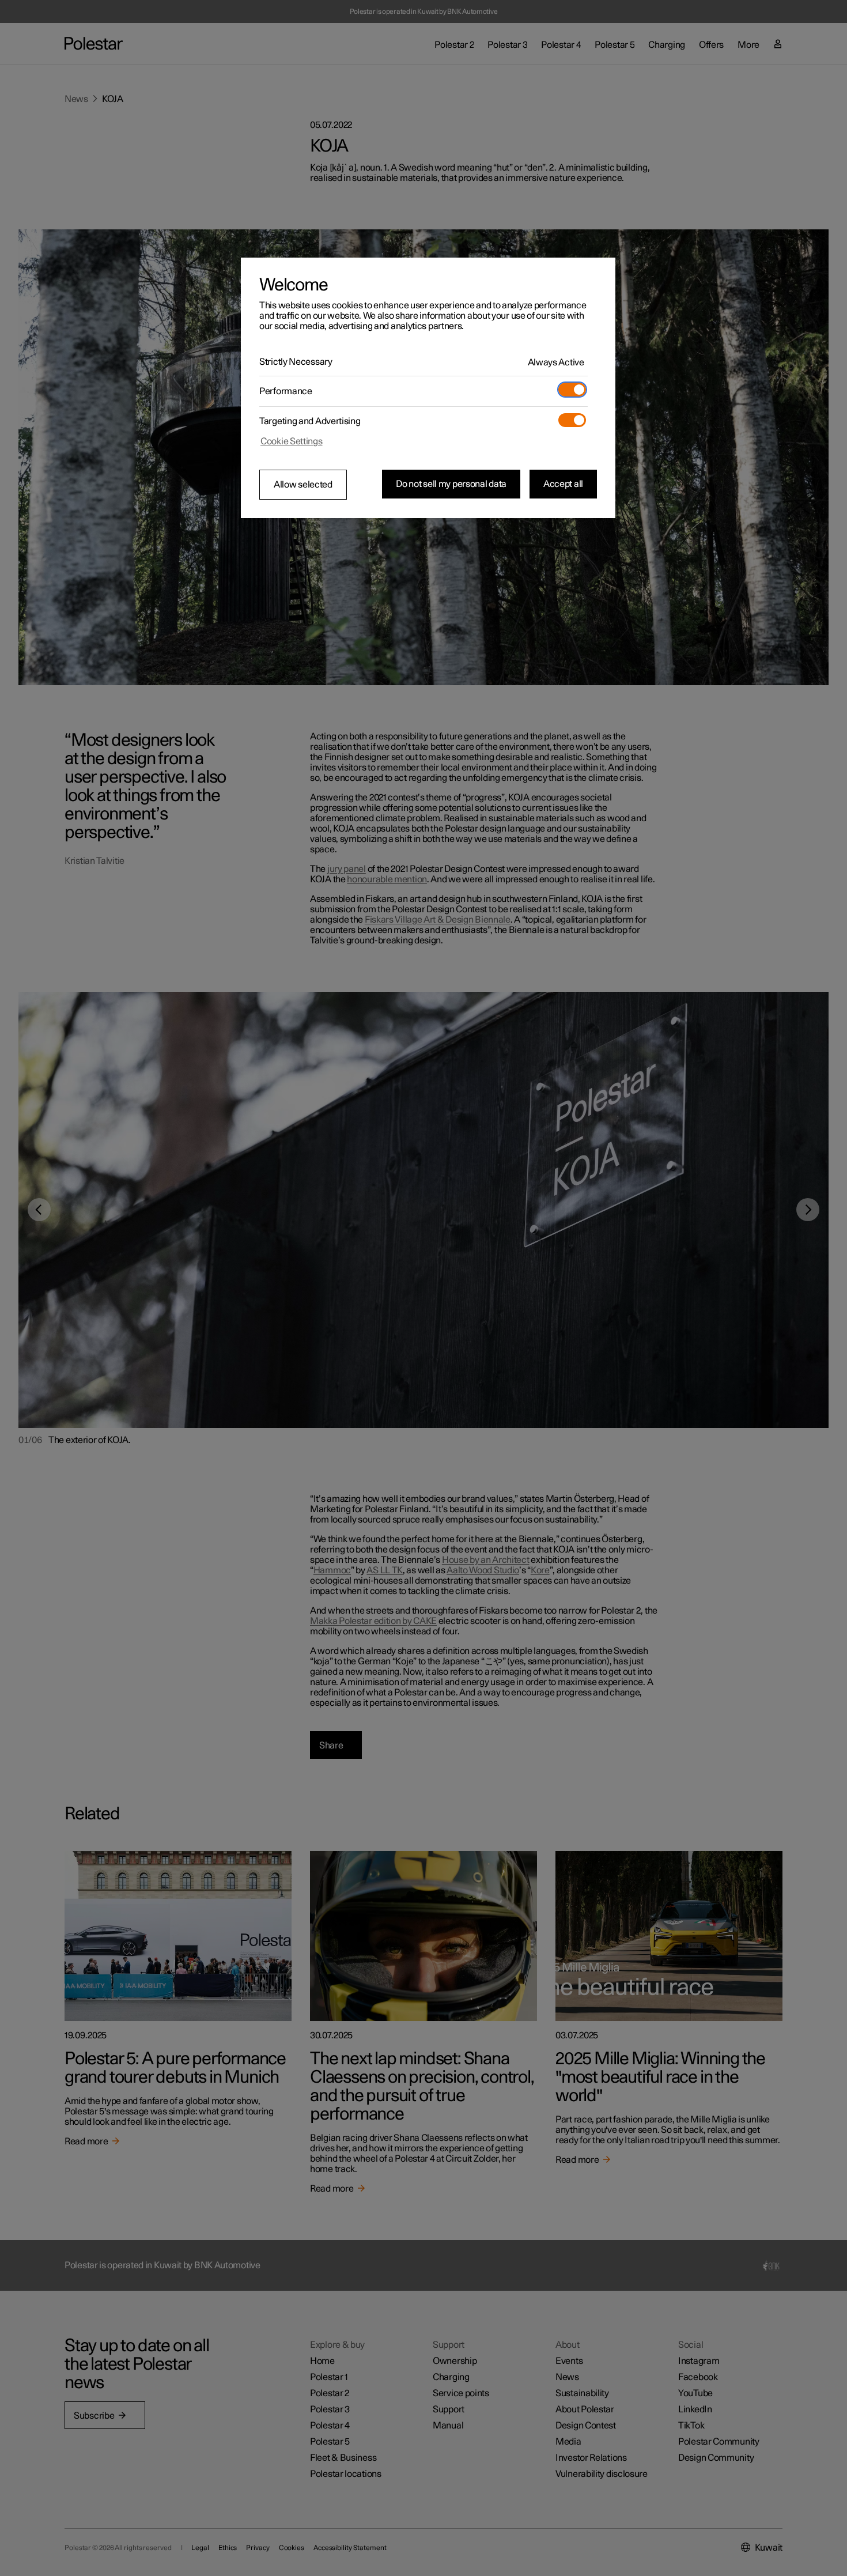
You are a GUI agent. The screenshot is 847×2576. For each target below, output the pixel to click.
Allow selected (303, 485)
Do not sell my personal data (451, 484)
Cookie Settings (292, 441)
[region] (428, 388)
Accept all (563, 484)
